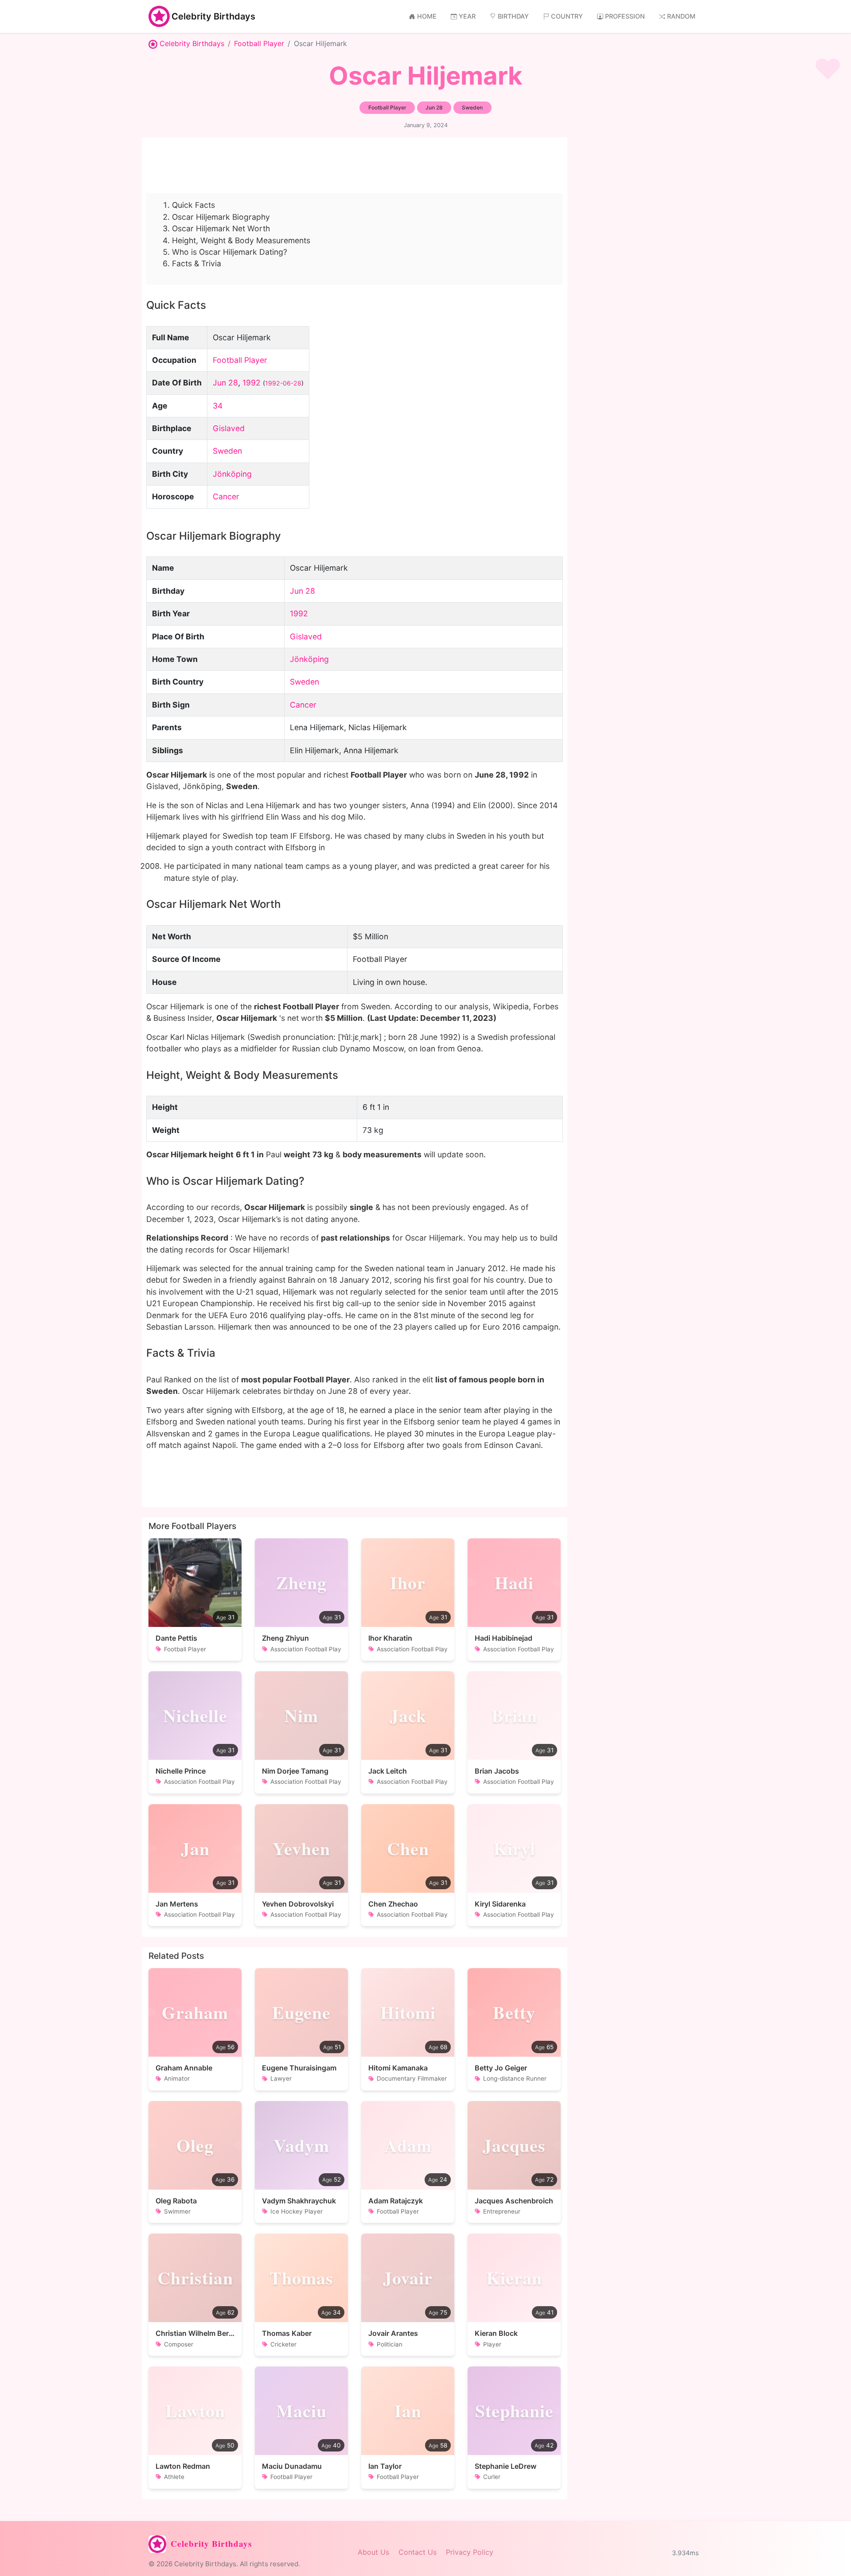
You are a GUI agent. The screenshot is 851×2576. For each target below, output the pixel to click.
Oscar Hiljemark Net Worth (221, 228)
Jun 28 (225, 383)
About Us (373, 2552)
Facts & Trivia (197, 263)
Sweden (227, 451)
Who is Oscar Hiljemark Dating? (230, 252)
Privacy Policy (470, 2552)
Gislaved (229, 428)
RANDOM (681, 16)
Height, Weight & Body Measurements (241, 240)
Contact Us (418, 2552)
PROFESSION (625, 16)
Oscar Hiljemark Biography (221, 217)
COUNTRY (567, 16)
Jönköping (232, 474)
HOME (427, 16)
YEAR (467, 16)
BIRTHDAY (513, 16)
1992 (252, 383)
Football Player (259, 43)
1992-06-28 (283, 383)
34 (218, 406)
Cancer (226, 496)
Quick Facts (193, 205)
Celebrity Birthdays (213, 16)
